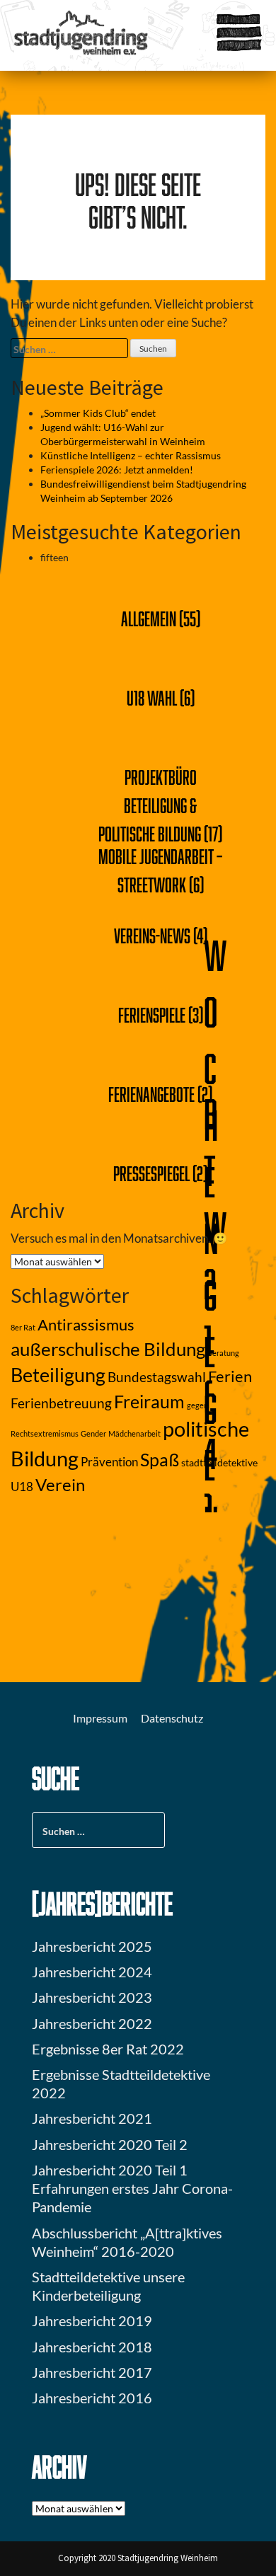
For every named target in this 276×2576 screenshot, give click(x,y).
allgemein (149, 619)
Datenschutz (172, 1718)
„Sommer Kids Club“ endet (98, 413)
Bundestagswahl (157, 1377)
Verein (60, 1485)
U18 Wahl (152, 698)
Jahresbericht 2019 (92, 2321)
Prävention (109, 1462)
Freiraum (149, 1402)
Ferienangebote (151, 1094)
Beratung (223, 1353)
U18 (22, 1487)
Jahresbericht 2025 (92, 1946)
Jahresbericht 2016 (92, 2398)
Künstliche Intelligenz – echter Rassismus (131, 455)
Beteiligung (58, 1375)
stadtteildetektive (219, 1462)
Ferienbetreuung (61, 1403)
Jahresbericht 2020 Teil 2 (110, 2144)
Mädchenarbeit (134, 1433)
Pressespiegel (151, 1173)
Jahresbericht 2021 (92, 2118)
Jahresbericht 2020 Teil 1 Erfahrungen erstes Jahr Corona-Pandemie (132, 2188)
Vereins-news (152, 936)
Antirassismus (86, 1325)
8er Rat (23, 1327)
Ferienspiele (152, 1015)
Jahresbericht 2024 (92, 1972)
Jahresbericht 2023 (92, 1997)
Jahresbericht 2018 (92, 2347)
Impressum (100, 1718)
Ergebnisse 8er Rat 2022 (108, 2049)
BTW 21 (215, 1227)
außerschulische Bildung (108, 1349)
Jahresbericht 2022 (92, 2023)
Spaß (160, 1460)
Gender (93, 1433)
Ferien (230, 1376)
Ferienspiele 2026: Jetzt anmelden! (117, 470)
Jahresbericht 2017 (92, 2372)
